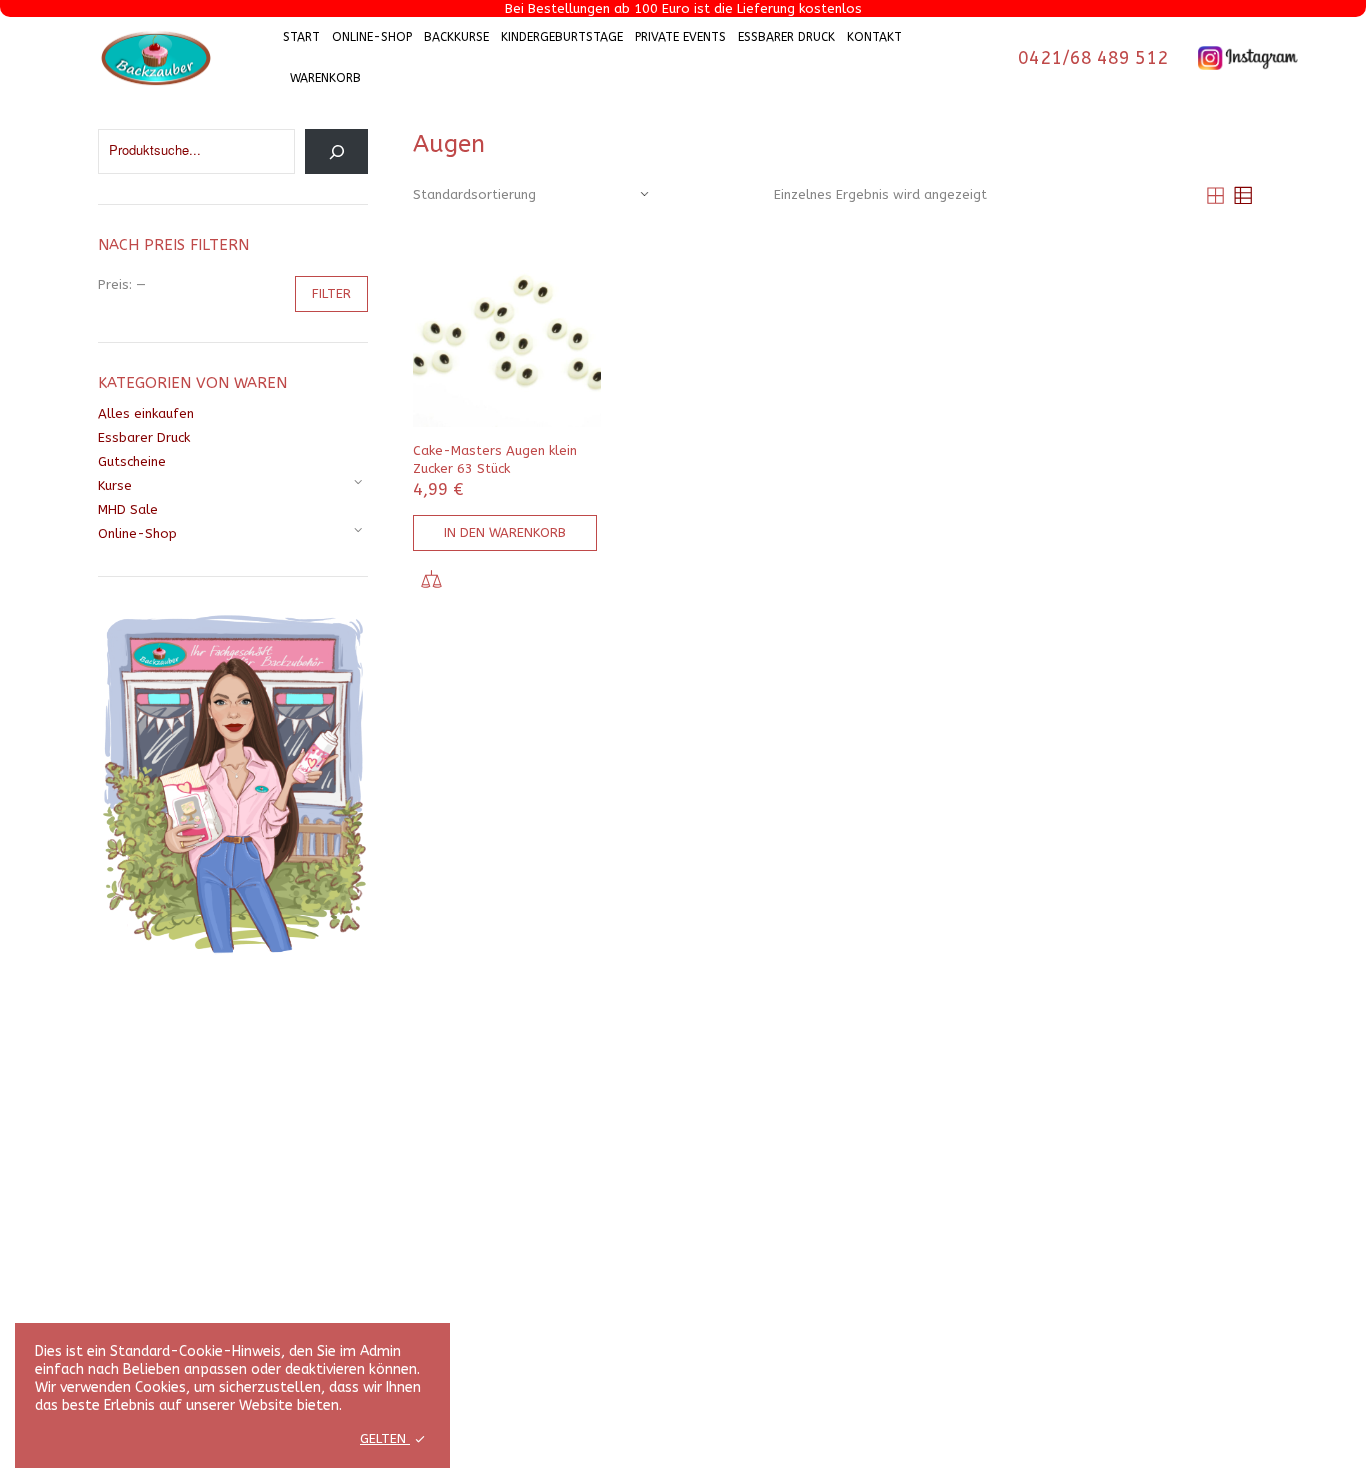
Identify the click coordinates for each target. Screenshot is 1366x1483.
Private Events (680, 37)
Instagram (1139, 1155)
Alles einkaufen (146, 413)
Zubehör (314, 1181)
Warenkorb (325, 78)
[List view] (1242, 194)
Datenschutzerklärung (629, 1181)
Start (301, 37)
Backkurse (456, 37)
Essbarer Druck (786, 37)
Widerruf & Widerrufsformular (654, 1204)
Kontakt (874, 37)
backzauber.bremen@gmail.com (113, 1257)
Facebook (1138, 1189)
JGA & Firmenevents (897, 1204)
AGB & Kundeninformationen (649, 1158)
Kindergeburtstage (562, 37)
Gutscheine (132, 461)
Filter (331, 293)
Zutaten (313, 1158)
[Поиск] (336, 151)
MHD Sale (128, 509)
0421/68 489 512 (1093, 58)
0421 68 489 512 (69, 1223)
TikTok (1128, 1172)
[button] (505, 533)
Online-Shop (372, 37)
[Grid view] (1215, 194)
